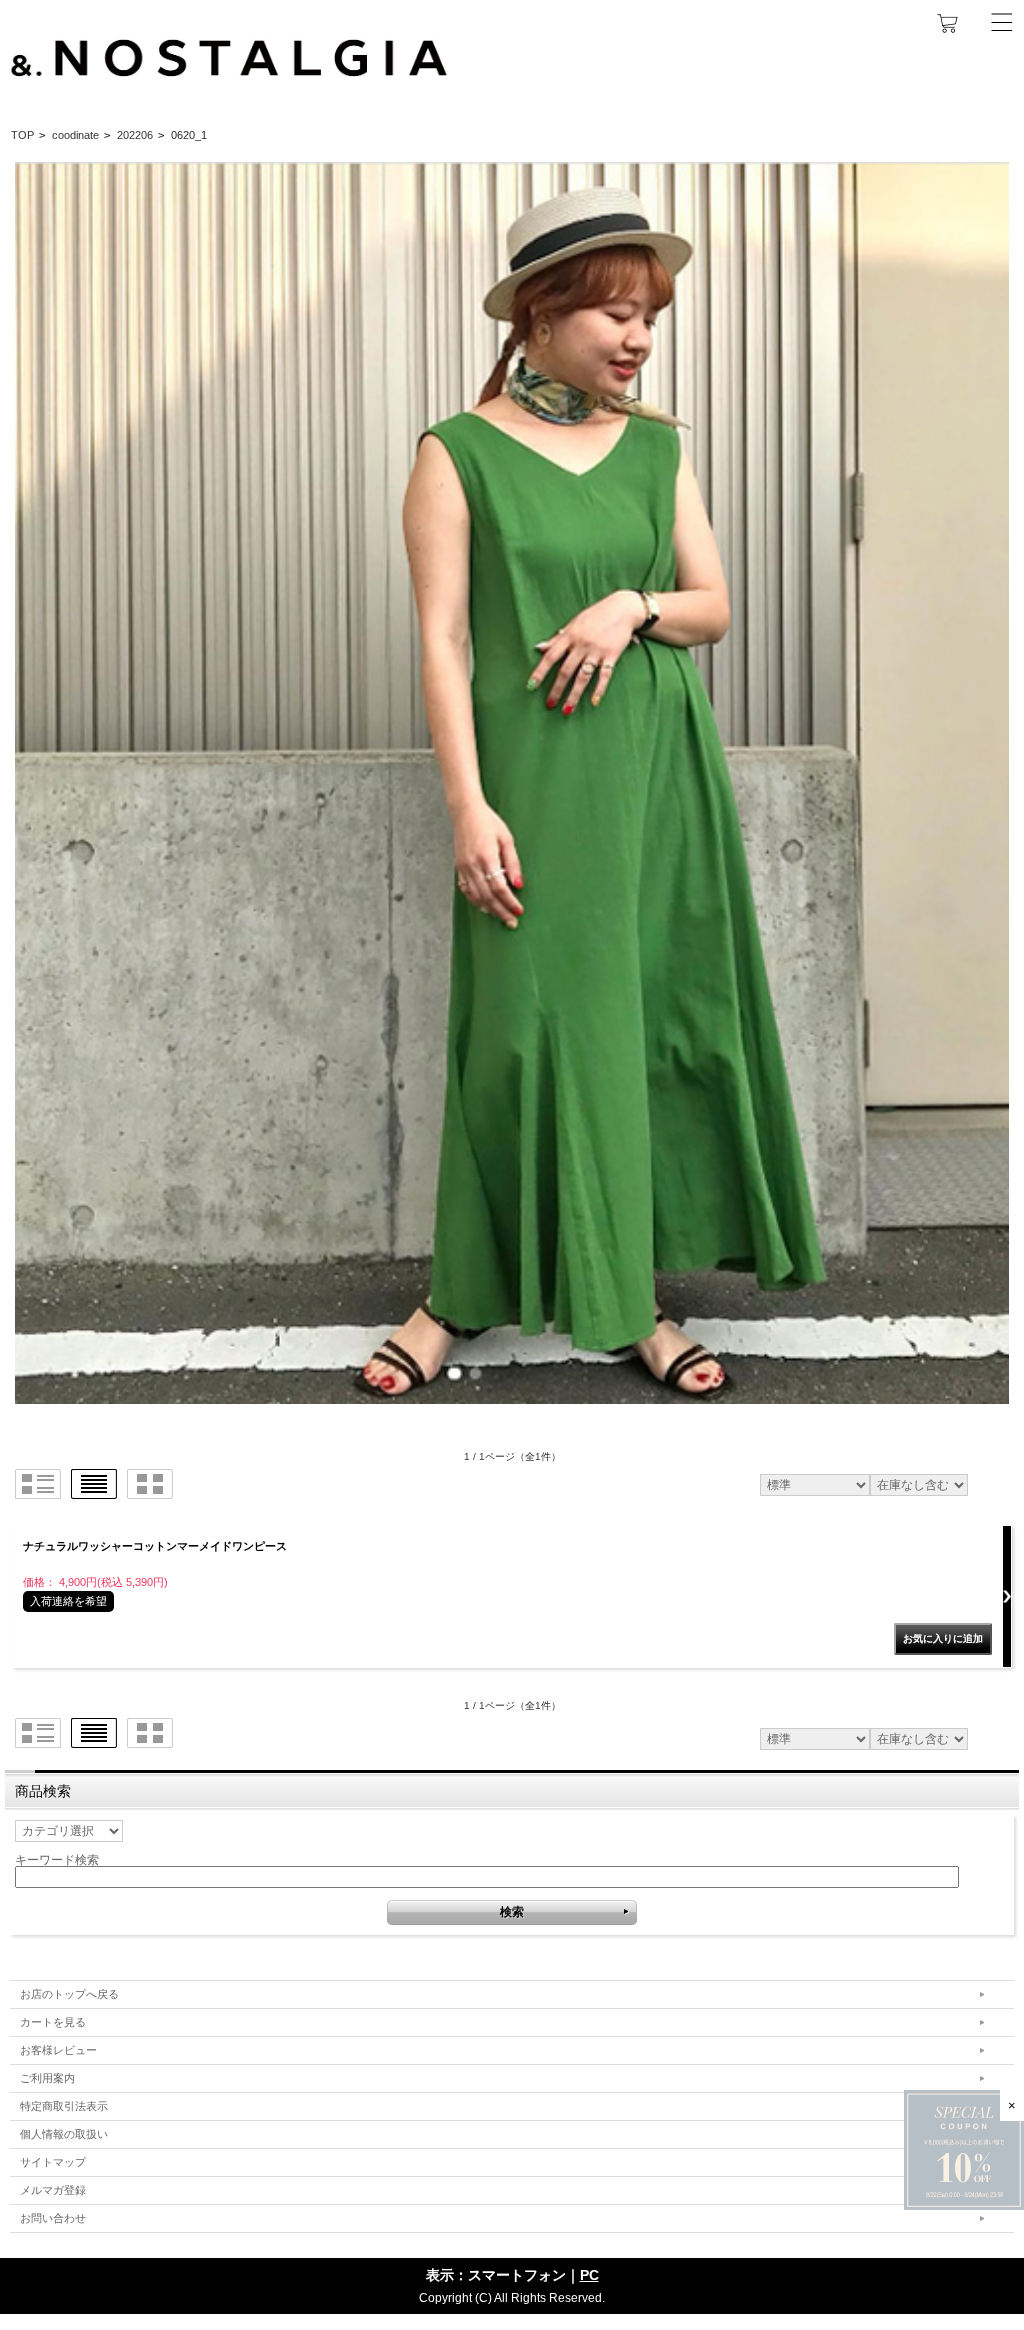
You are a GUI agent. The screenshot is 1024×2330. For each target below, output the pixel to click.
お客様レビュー (58, 2050)
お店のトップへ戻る (69, 1994)
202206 (135, 135)
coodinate (75, 135)
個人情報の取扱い (64, 2134)
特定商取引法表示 (64, 2106)
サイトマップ (53, 2162)
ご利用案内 (47, 2078)
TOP (22, 135)
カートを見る (53, 2022)
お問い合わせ (53, 2218)
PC (589, 2275)
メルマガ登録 (53, 2190)
